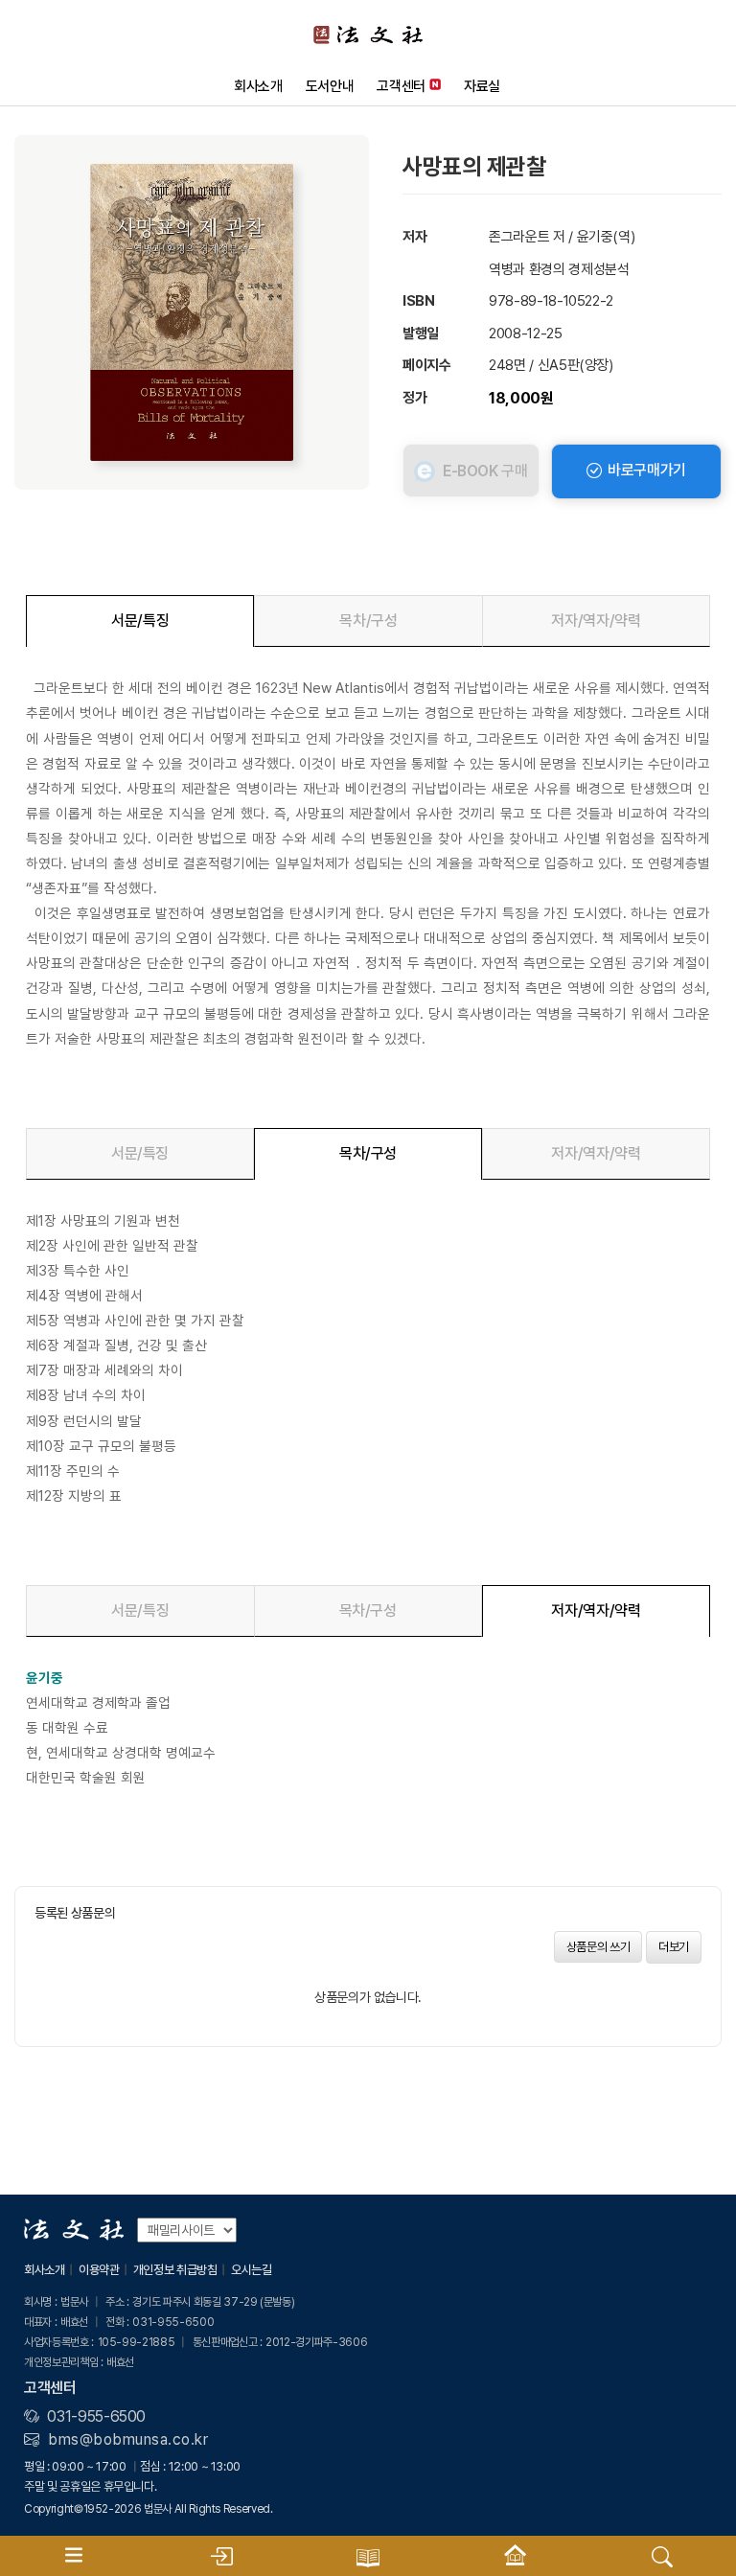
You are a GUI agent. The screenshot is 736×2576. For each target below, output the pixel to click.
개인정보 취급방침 (175, 2270)
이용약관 (99, 2270)
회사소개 (258, 86)
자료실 (482, 86)
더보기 (674, 1947)
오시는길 (252, 2270)
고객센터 (401, 86)
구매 (485, 471)
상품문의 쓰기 (598, 1947)
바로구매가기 (645, 470)
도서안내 (330, 86)
